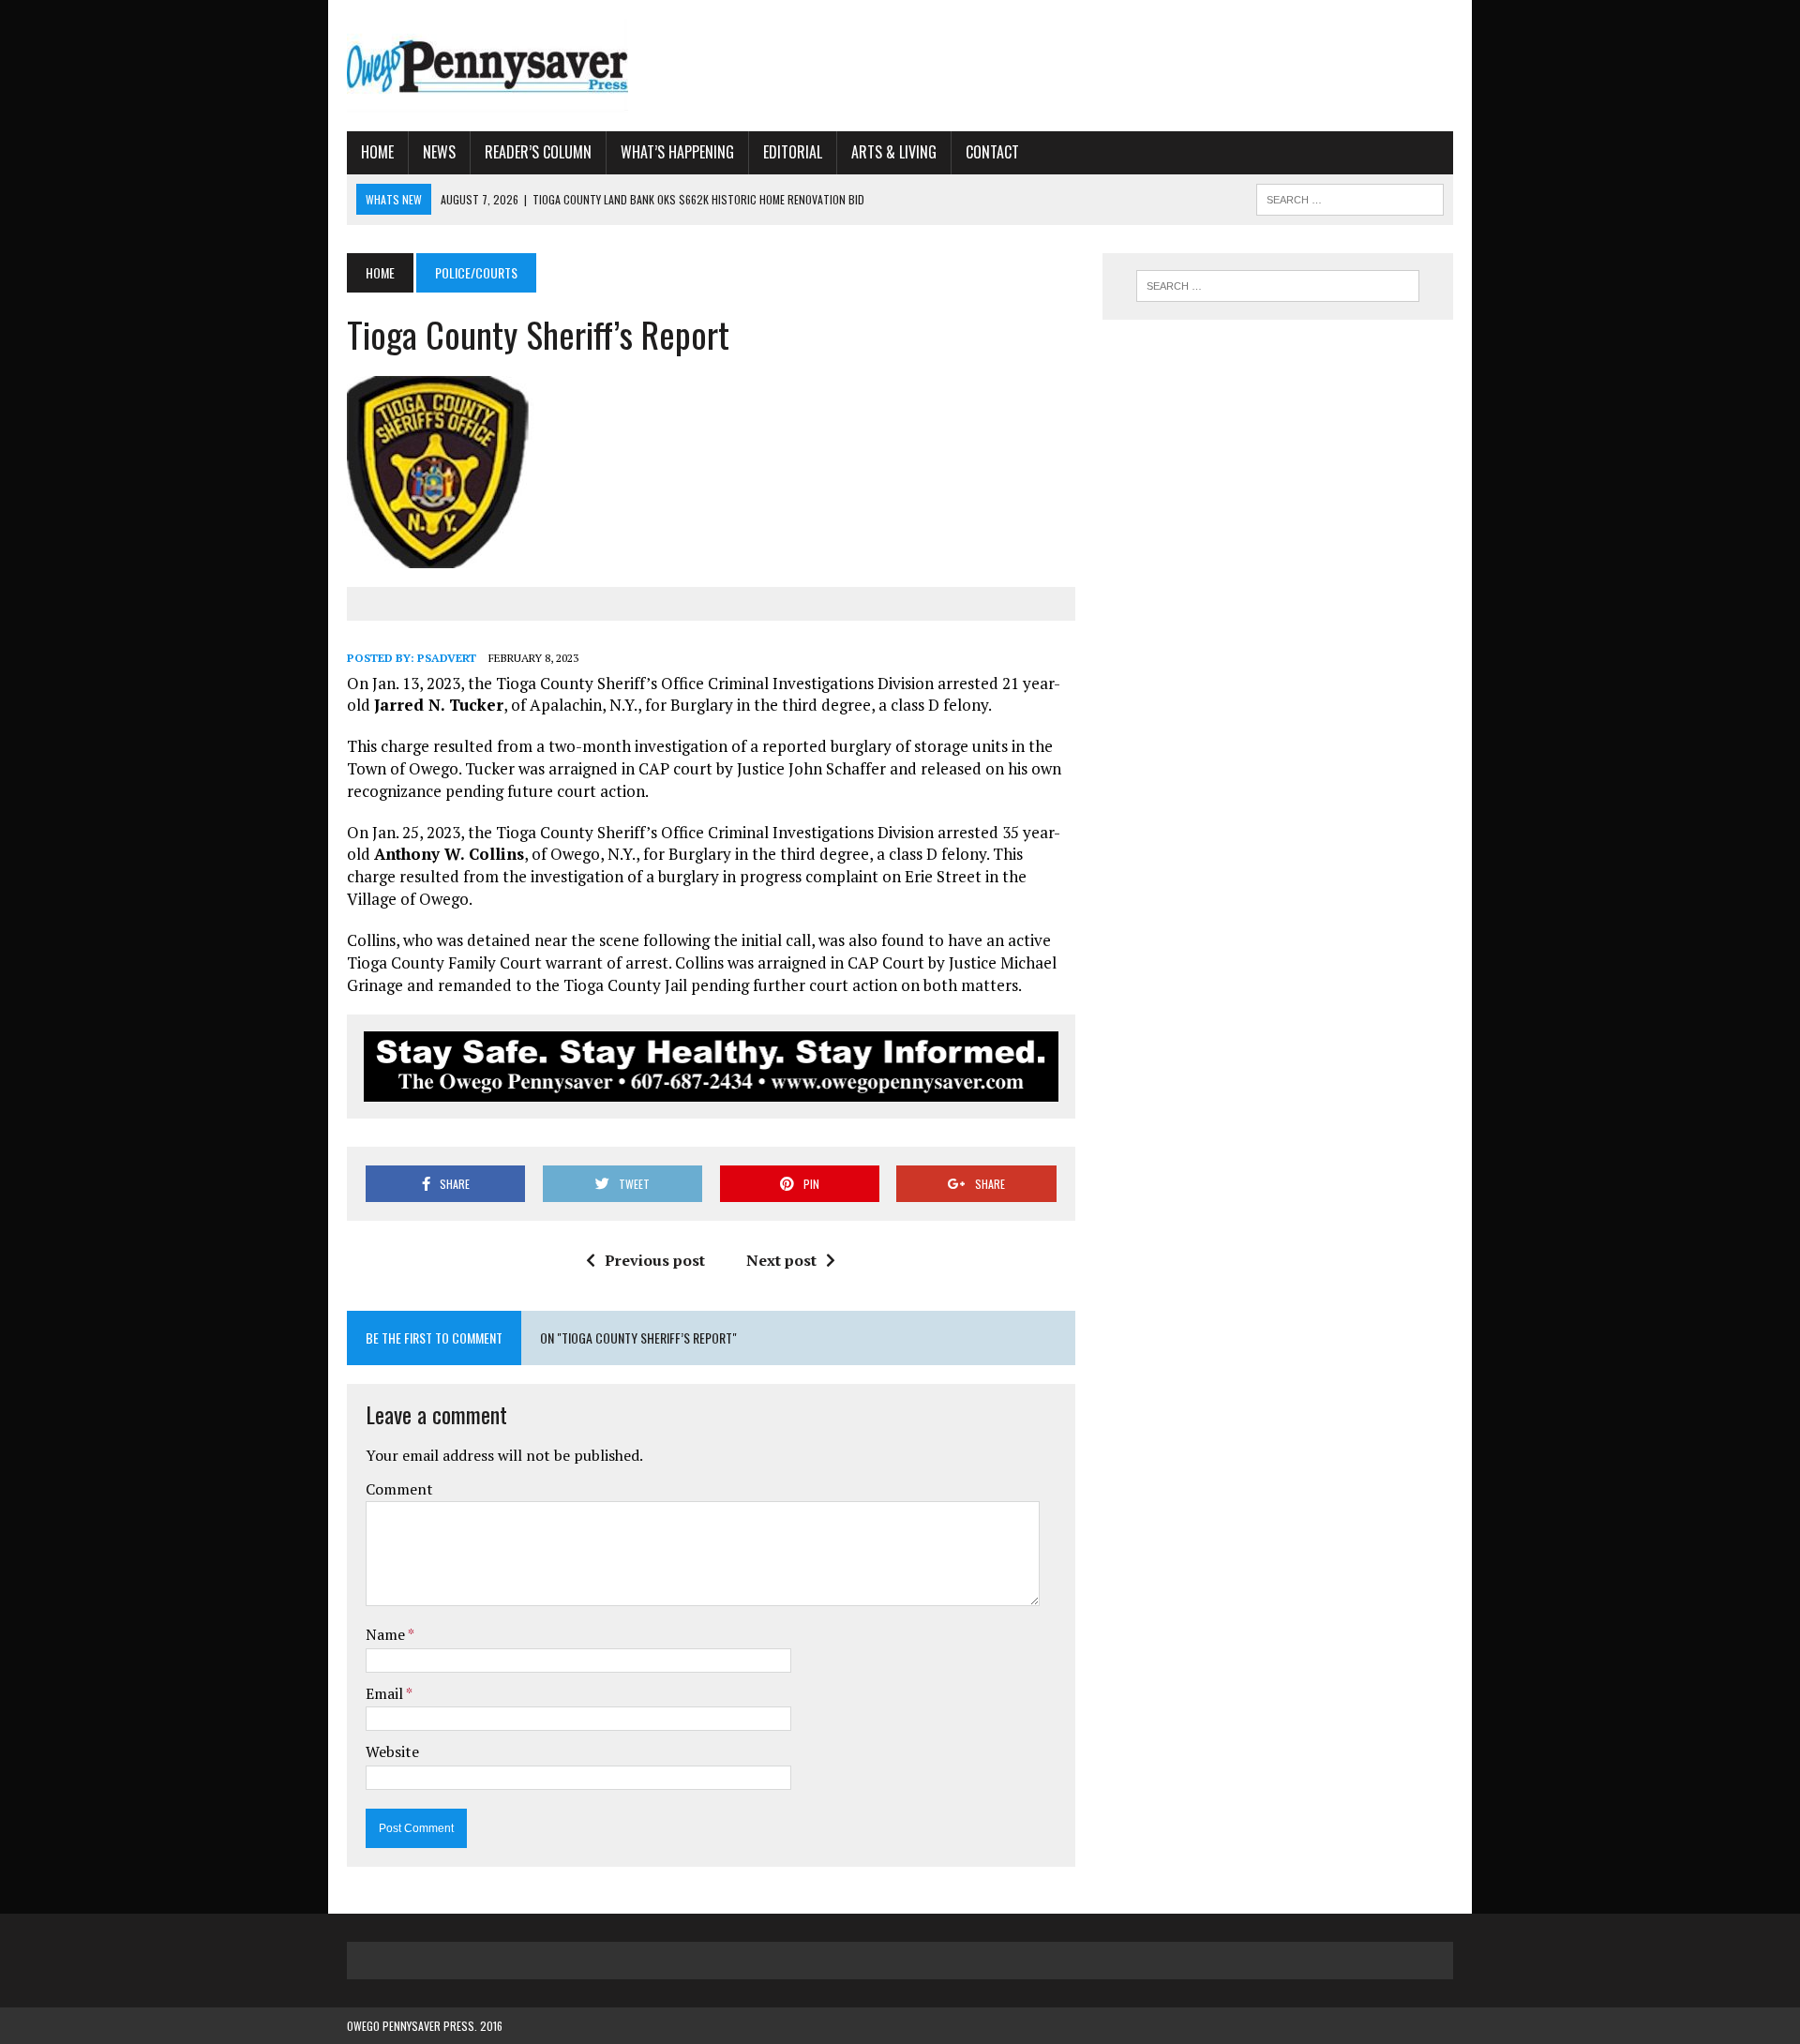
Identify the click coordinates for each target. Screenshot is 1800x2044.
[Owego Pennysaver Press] (522, 66)
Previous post (655, 1260)
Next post (781, 1260)
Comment (399, 1489)
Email (386, 1693)
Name (387, 1634)
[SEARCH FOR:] (1350, 197)
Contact (992, 152)
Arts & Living (894, 152)
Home (377, 152)
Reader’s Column (538, 152)
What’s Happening (677, 152)
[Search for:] (1278, 286)
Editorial (793, 152)
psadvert (447, 658)
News (439, 152)
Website (392, 1751)
